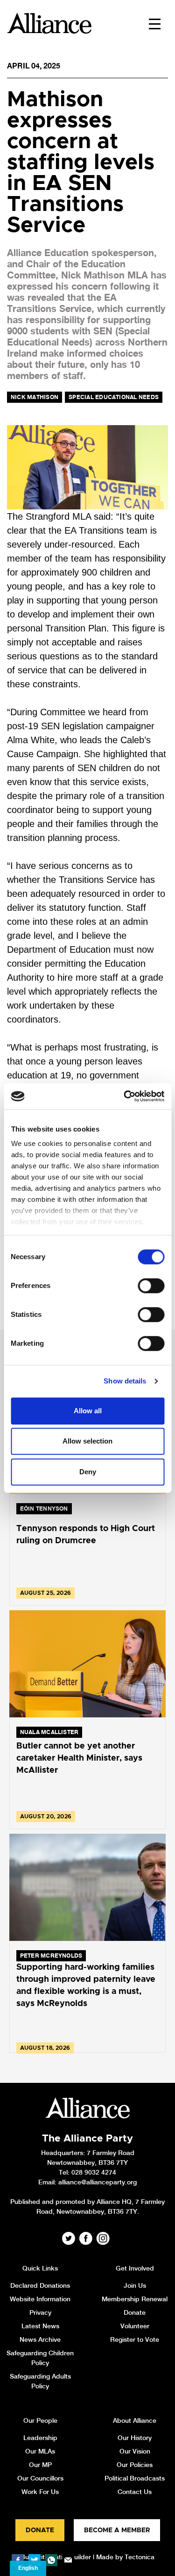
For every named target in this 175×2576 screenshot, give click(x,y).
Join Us (135, 2285)
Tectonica (140, 2557)
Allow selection (87, 1441)
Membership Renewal (135, 2299)
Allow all (88, 1411)
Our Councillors (40, 2478)
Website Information (40, 2299)
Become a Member (117, 2530)
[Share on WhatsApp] (51, 2560)
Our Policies (135, 2465)
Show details (125, 1381)
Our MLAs (40, 2451)
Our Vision (135, 2451)
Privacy (40, 2312)
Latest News (40, 2326)
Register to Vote (135, 2339)
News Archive (40, 2339)
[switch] (151, 1286)
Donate (135, 2312)
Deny (88, 1472)
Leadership (40, 2438)
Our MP (40, 2465)
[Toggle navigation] (155, 23)
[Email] (68, 2560)
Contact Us (135, 2492)
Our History (135, 2438)
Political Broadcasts (135, 2478)
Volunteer (135, 2326)
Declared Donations (40, 2285)
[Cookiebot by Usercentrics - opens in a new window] (125, 1096)
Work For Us (40, 2492)
